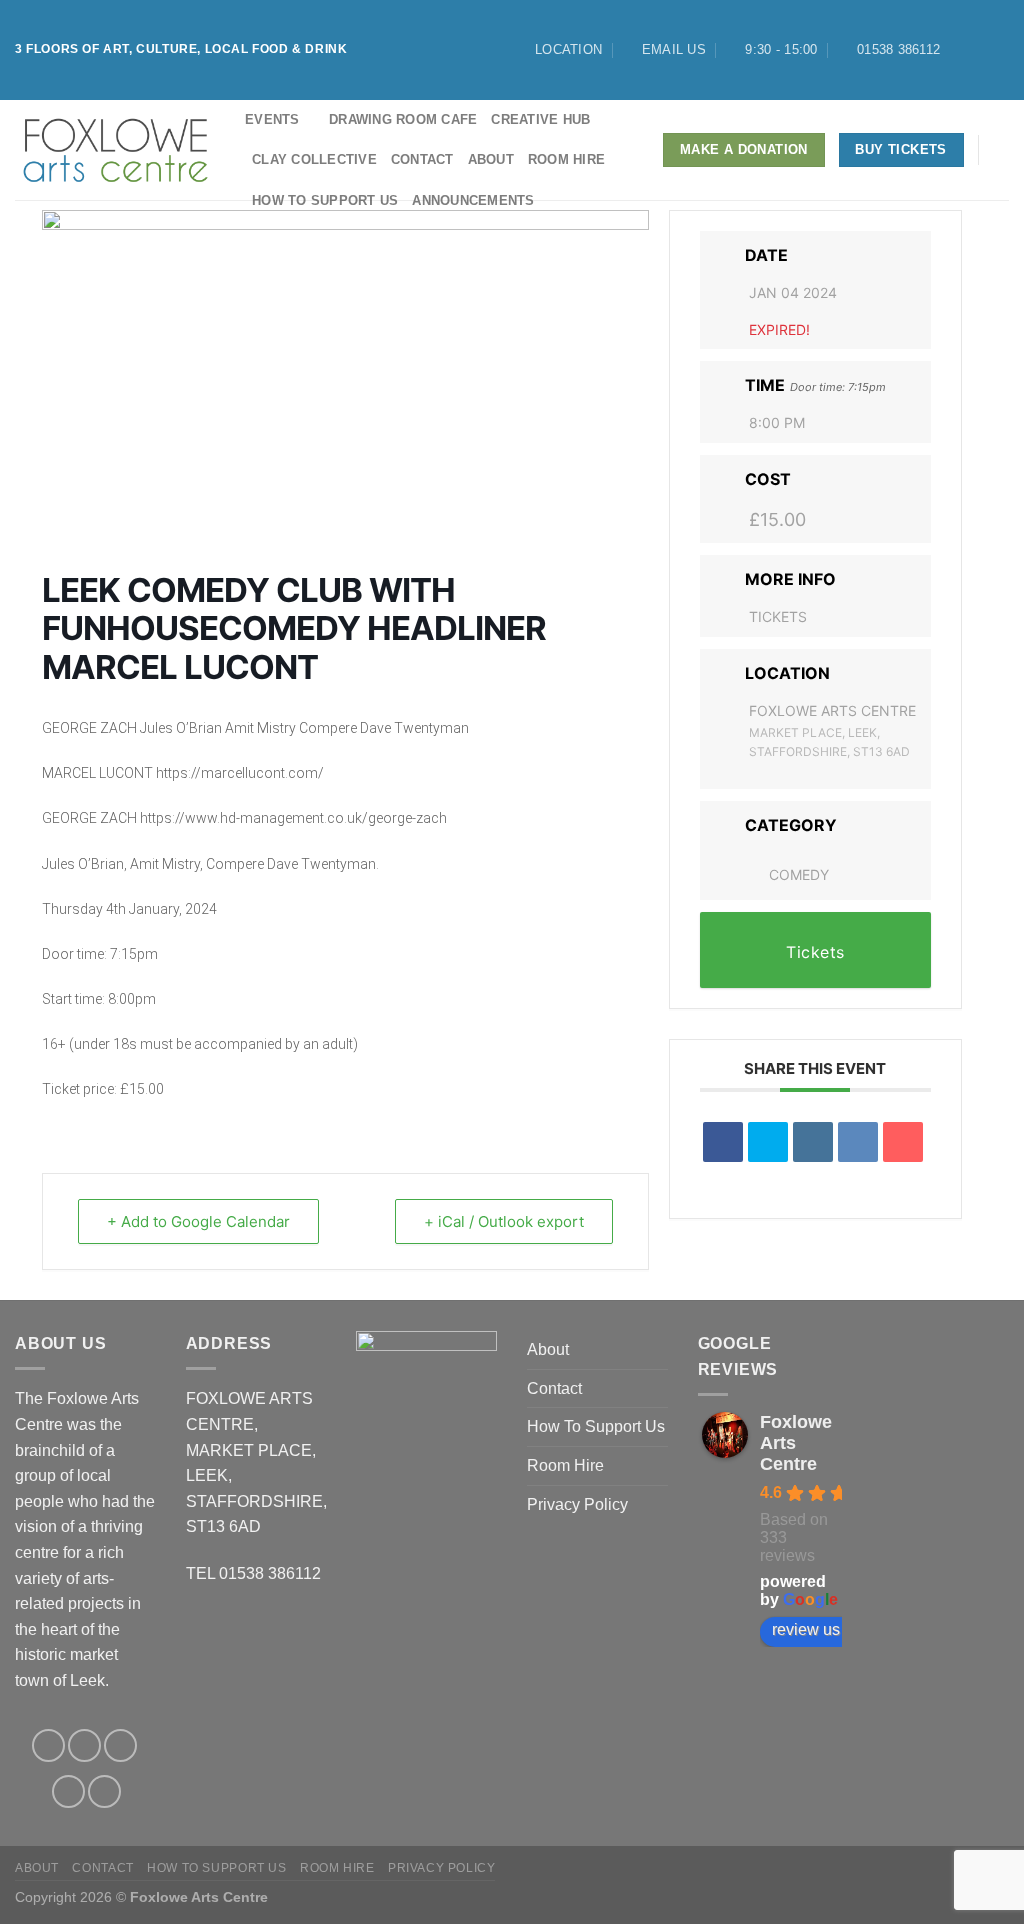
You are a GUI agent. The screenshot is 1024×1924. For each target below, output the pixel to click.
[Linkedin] (813, 1142)
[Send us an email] (68, 1791)
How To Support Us (325, 200)
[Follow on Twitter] (999, 50)
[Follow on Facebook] (961, 50)
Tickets (778, 616)
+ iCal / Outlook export (504, 1221)
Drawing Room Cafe (403, 119)
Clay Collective (314, 159)
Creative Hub (540, 119)
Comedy (799, 874)
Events (272, 119)
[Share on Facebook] (723, 1142)
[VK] (858, 1142)
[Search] (1001, 150)
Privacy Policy (577, 1504)
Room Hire (566, 159)
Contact (422, 159)
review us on (817, 1629)
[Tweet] (768, 1142)
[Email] (903, 1142)
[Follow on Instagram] (980, 50)
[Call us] (104, 1791)
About (491, 159)
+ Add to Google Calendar (198, 1221)
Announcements (473, 200)
